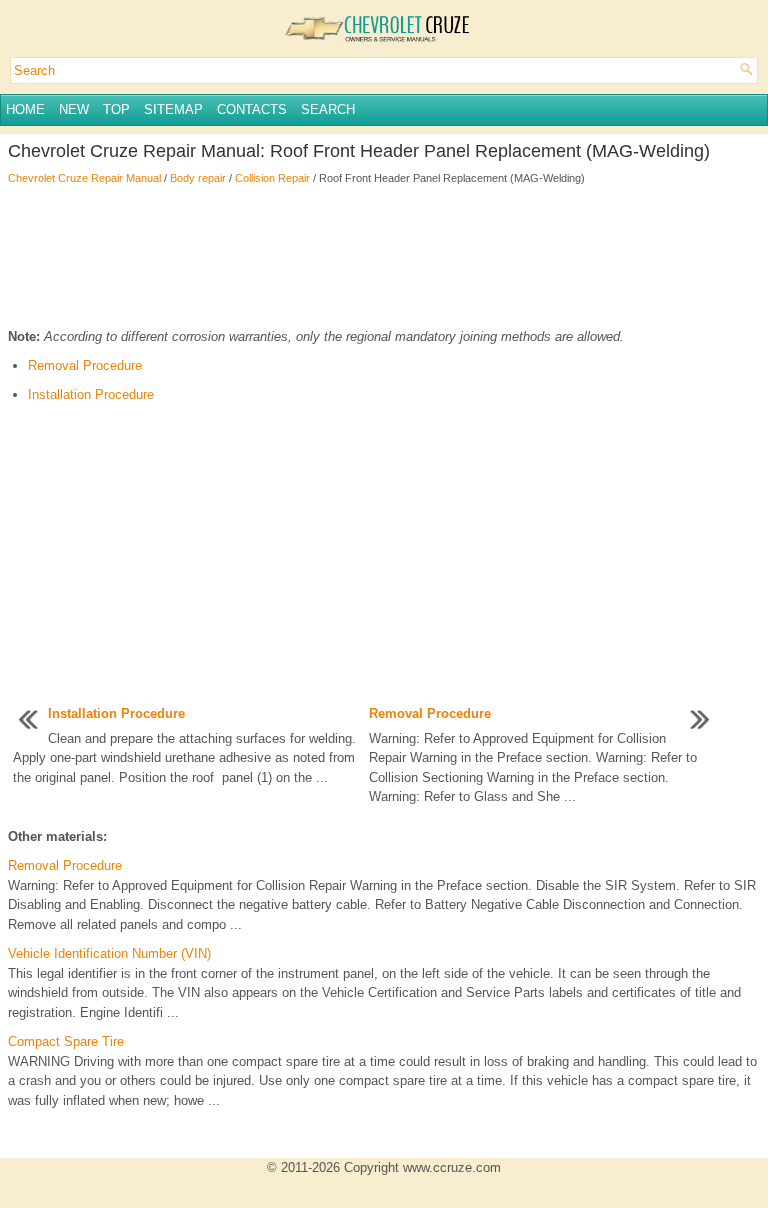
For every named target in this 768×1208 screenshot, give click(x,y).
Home (25, 109)
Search (328, 109)
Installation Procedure (91, 394)
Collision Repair (272, 178)
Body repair (198, 178)
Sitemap (173, 109)
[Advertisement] (384, 257)
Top (116, 109)
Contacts (252, 109)
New (74, 109)
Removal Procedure (85, 365)
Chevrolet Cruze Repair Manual (84, 178)
